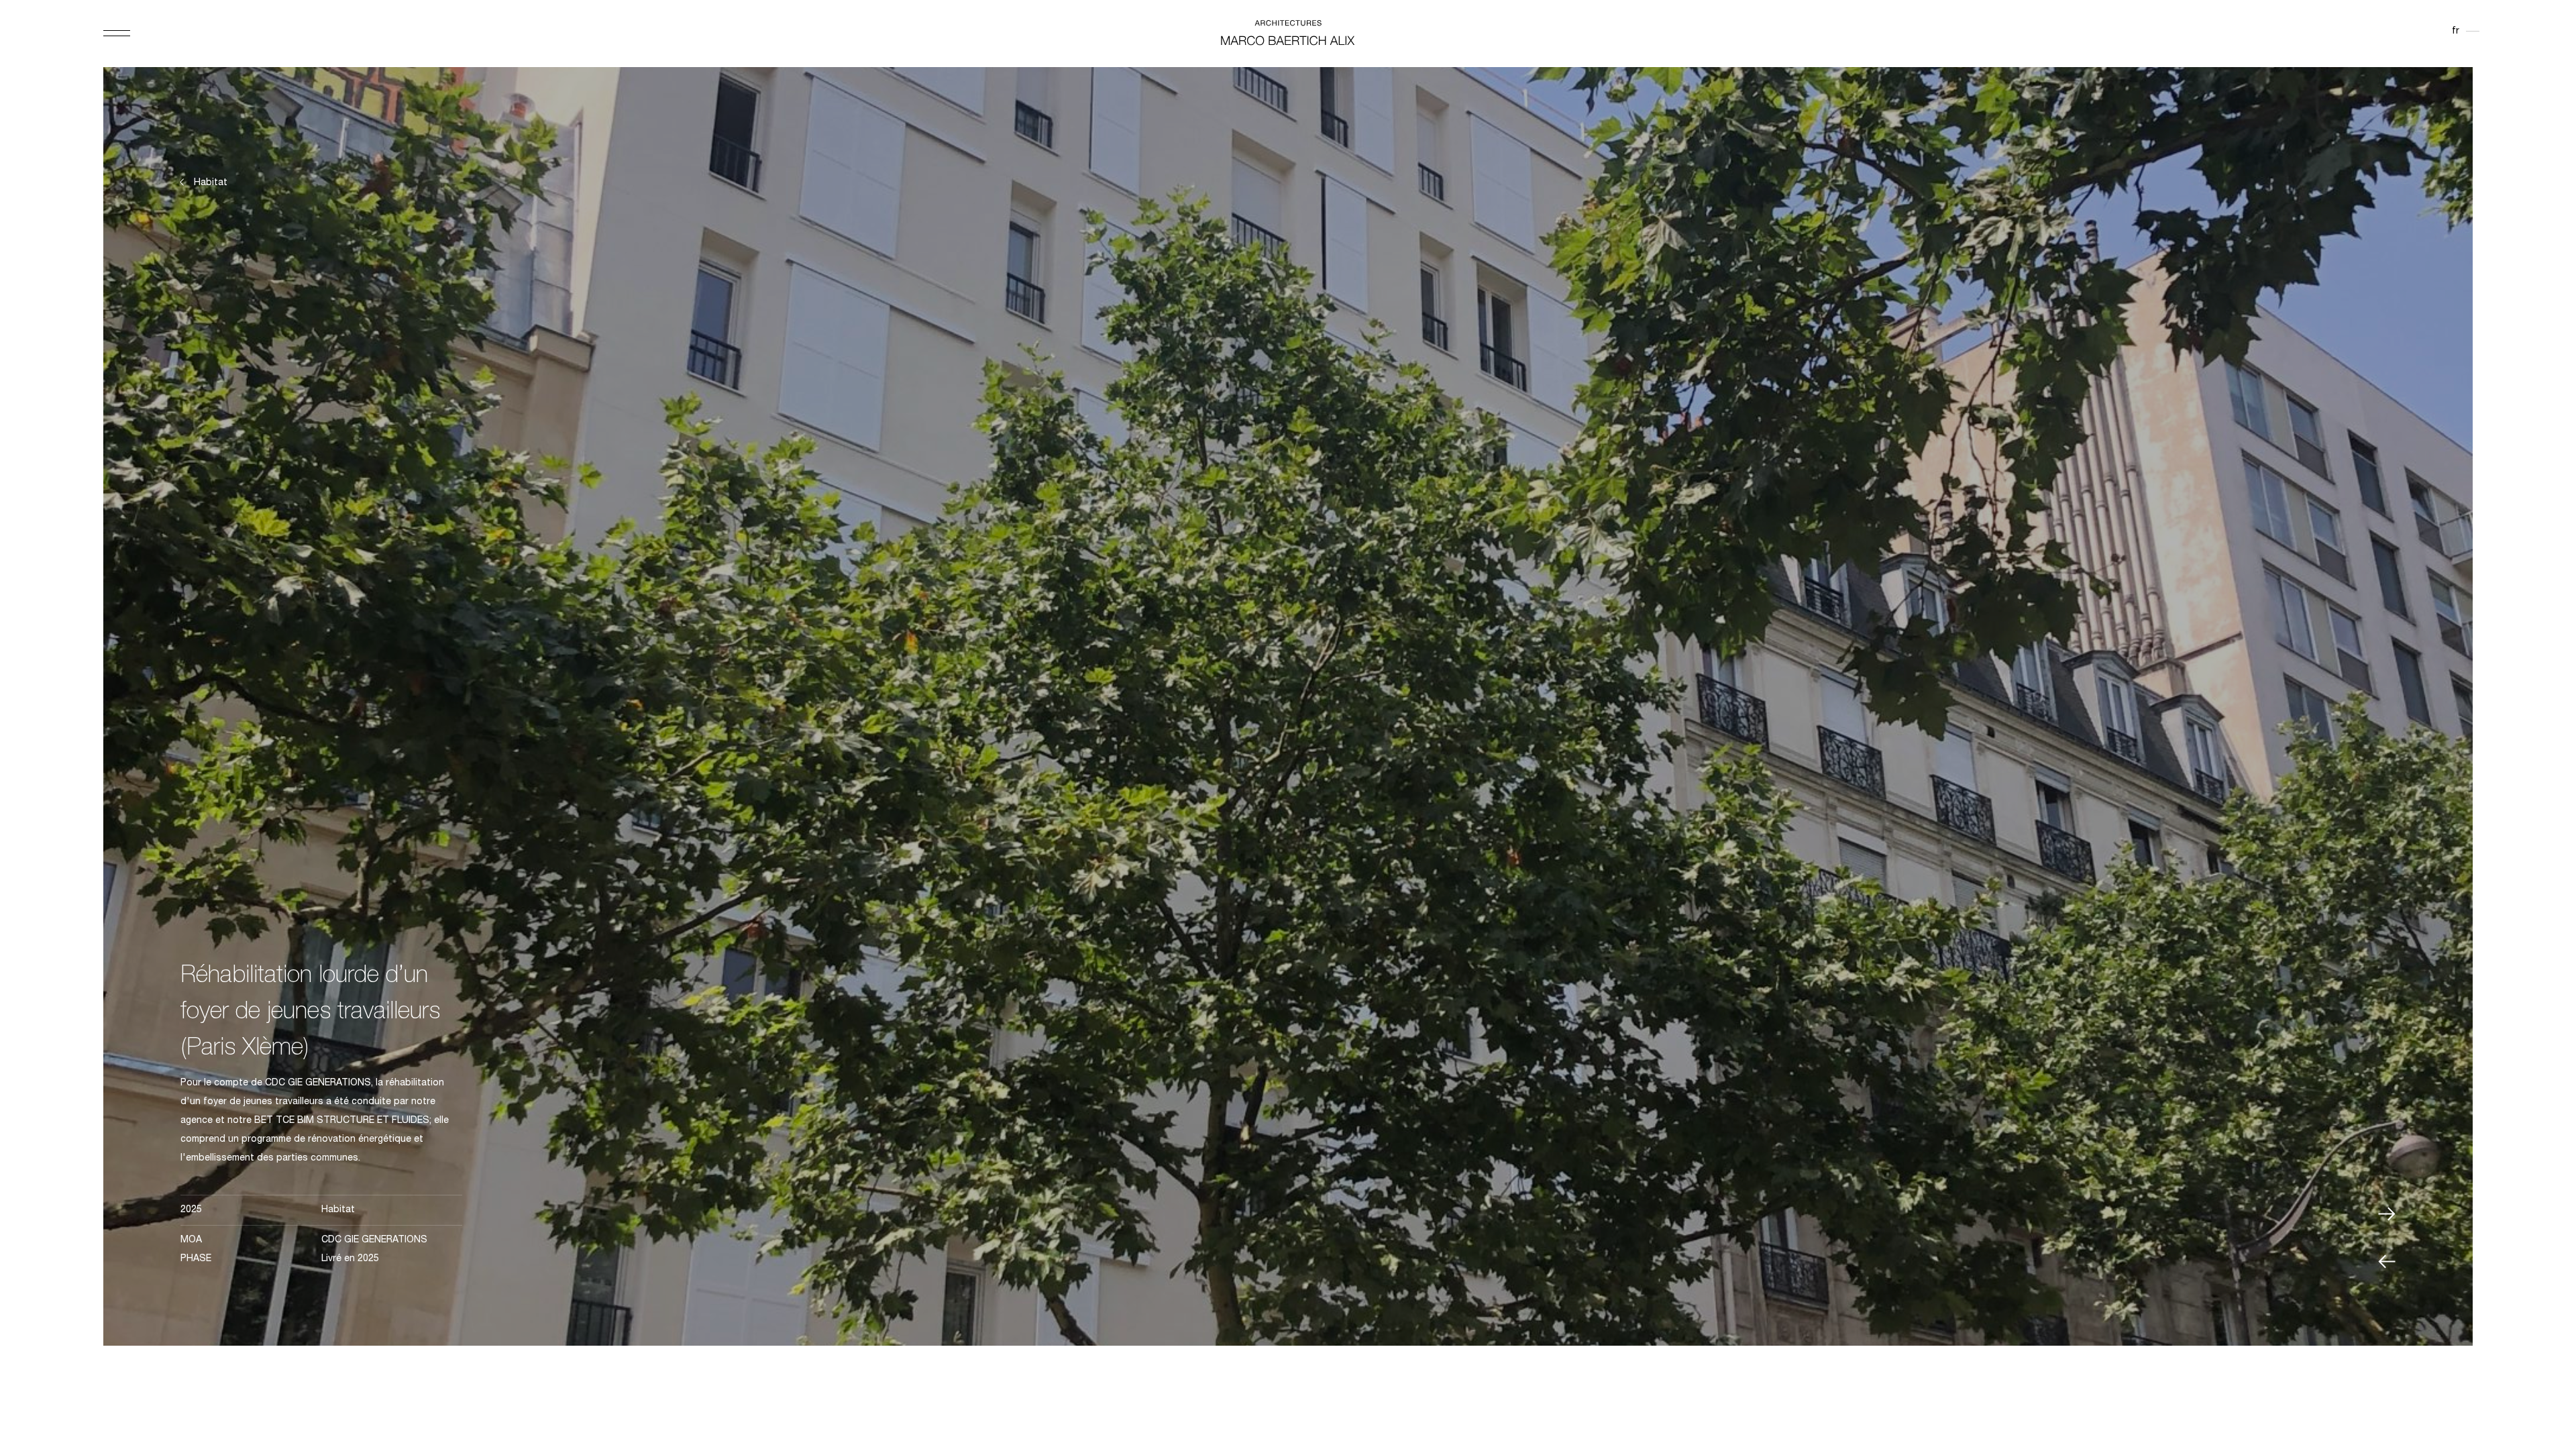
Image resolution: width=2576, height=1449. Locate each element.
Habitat (211, 183)
